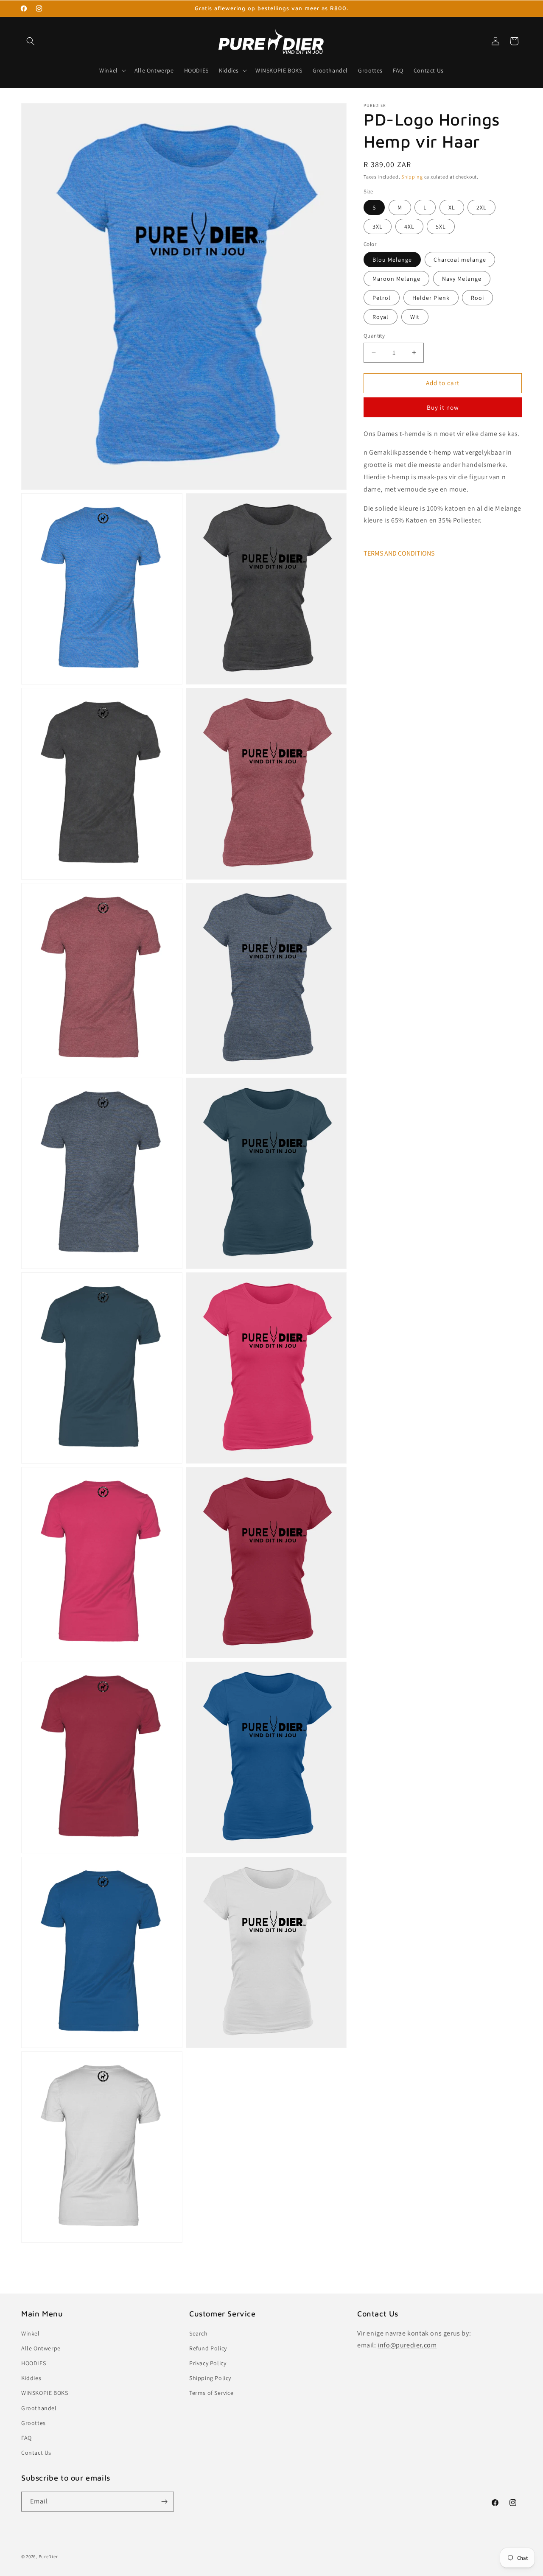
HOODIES (34, 2363)
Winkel (31, 2333)
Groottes (34, 2423)
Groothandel (39, 2408)
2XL (481, 207)
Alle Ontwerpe (41, 2348)
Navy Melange (462, 279)
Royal (381, 317)
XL (452, 207)
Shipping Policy (210, 2378)
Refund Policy (208, 2348)
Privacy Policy (208, 2363)
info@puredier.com (407, 2345)
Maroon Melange (396, 279)
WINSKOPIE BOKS (45, 2393)
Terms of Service (211, 2393)
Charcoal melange (460, 260)
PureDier (48, 2556)
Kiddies (31, 2378)
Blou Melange (392, 260)
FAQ (27, 2438)
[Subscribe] (164, 2502)
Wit (415, 317)
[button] (31, 41)
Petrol (382, 298)
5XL (441, 226)
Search (199, 2333)
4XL (409, 226)
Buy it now (443, 407)
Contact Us (36, 2453)
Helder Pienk (431, 298)
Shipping (412, 177)
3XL (378, 226)
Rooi (477, 298)
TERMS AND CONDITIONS (399, 553)
